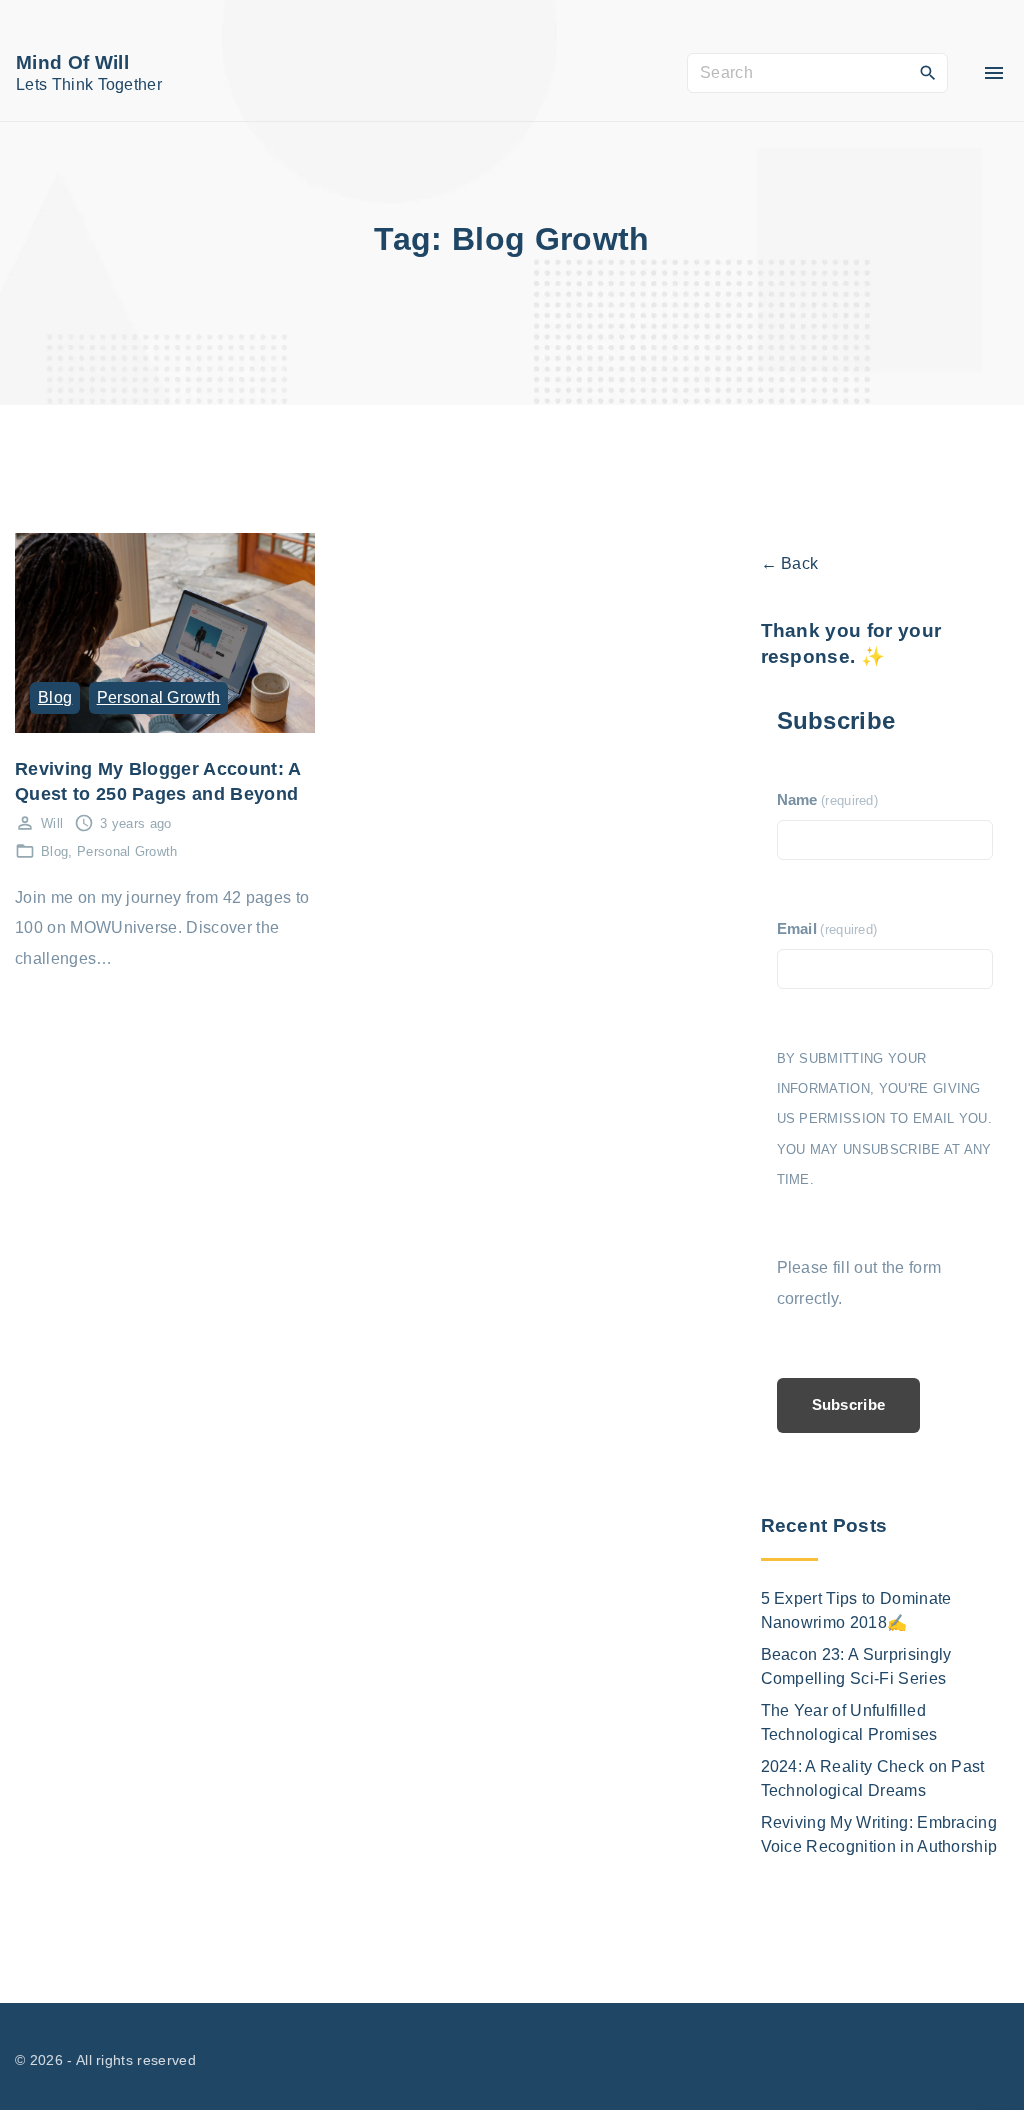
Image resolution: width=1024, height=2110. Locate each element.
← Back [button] (790, 563)
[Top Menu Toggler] (994, 73)
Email (827, 929)
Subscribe (849, 1405)
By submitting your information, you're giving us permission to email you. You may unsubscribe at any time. (885, 1119)
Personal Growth (159, 697)
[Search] (928, 72)
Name (828, 800)
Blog (55, 697)
